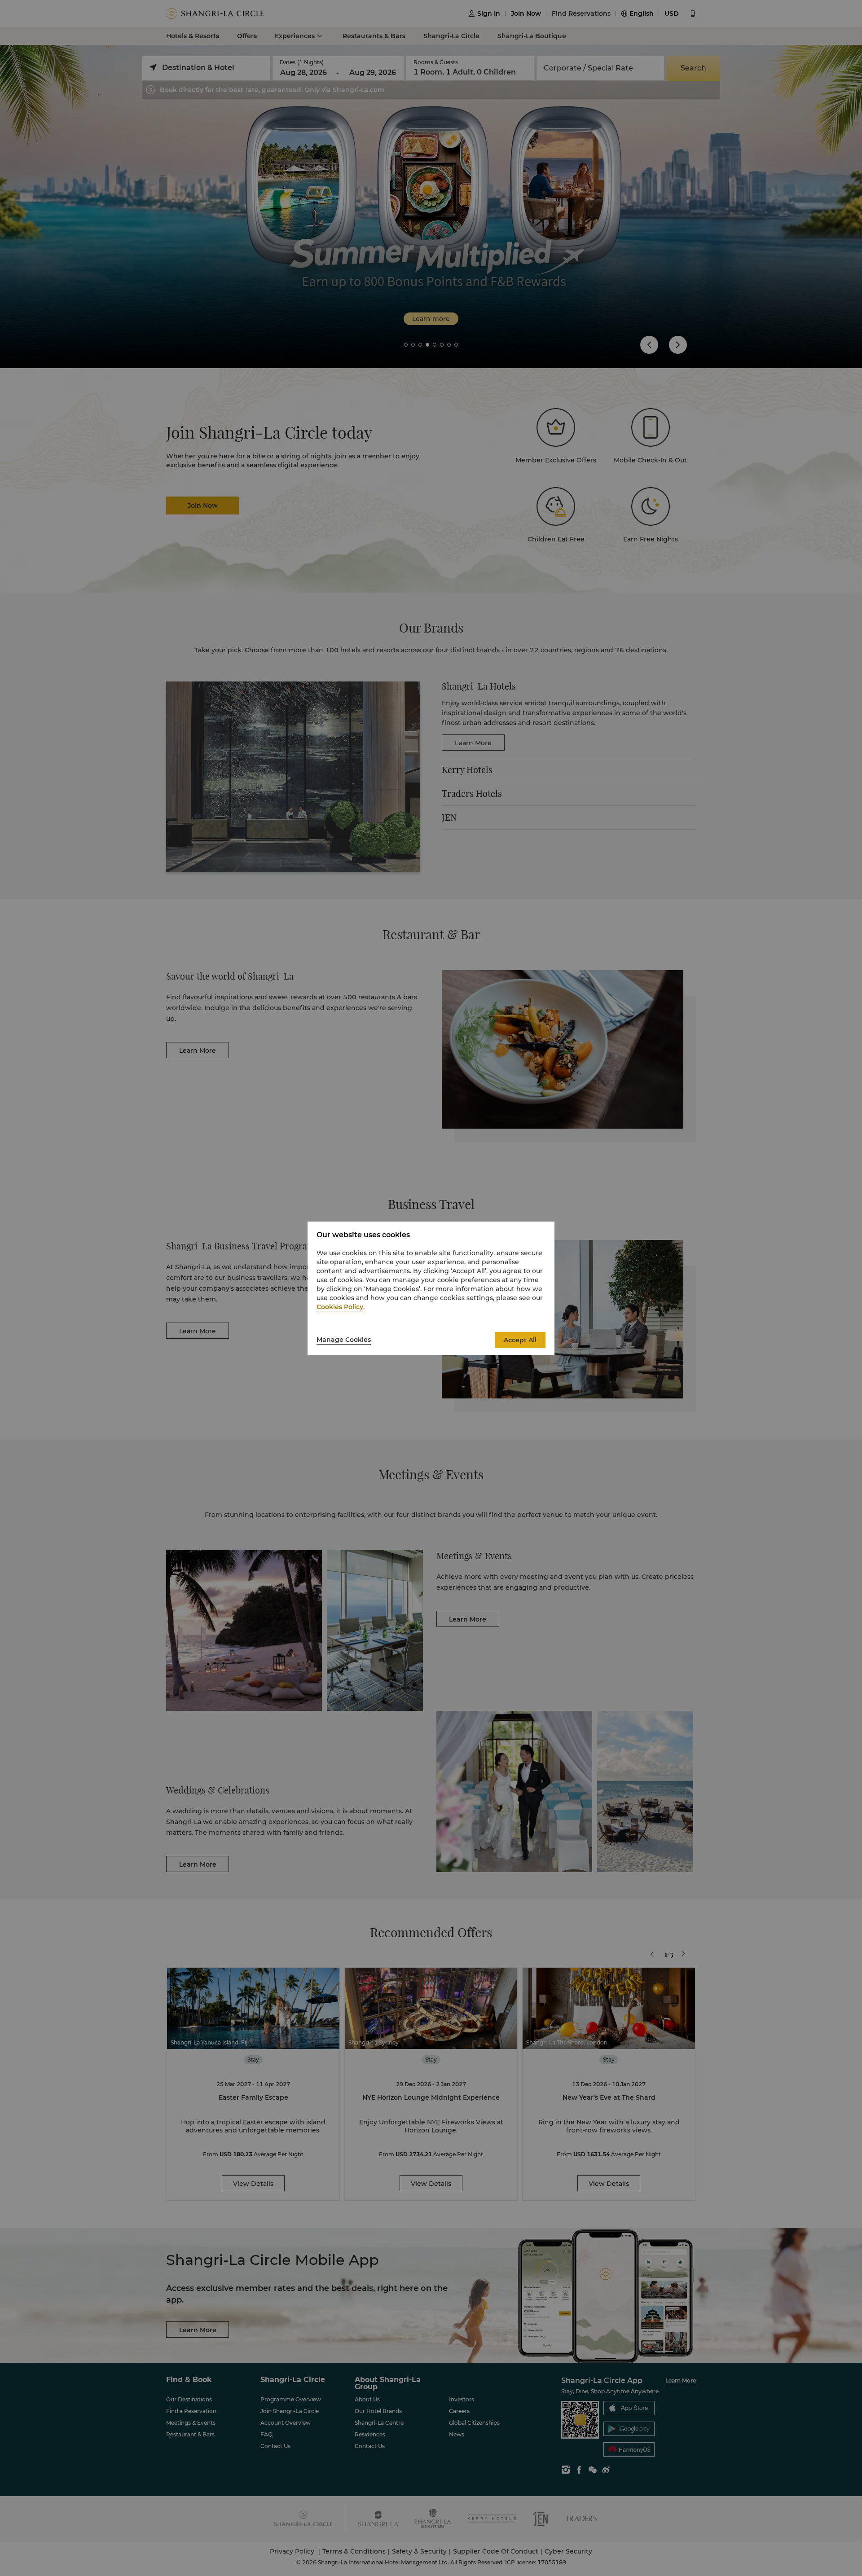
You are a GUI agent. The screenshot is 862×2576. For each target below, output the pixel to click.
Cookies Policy (340, 1307)
